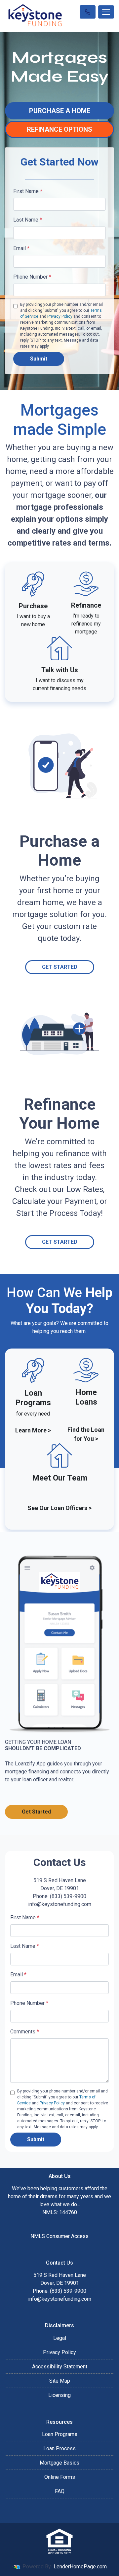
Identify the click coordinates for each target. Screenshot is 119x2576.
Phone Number (32, 277)
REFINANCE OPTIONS (59, 129)
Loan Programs (60, 2434)
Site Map (60, 2381)
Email (21, 248)
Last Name (28, 220)
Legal (60, 2338)
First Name (28, 191)
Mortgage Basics (59, 2463)
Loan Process (59, 2448)
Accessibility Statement (60, 2367)
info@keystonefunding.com (60, 2299)
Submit (39, 359)
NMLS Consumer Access (59, 2236)
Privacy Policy (60, 316)
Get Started (60, 967)
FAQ (60, 2491)
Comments (25, 2032)
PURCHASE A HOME (60, 111)
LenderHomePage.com (80, 2567)
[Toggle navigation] (106, 12)
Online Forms (60, 2477)
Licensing (59, 2395)
